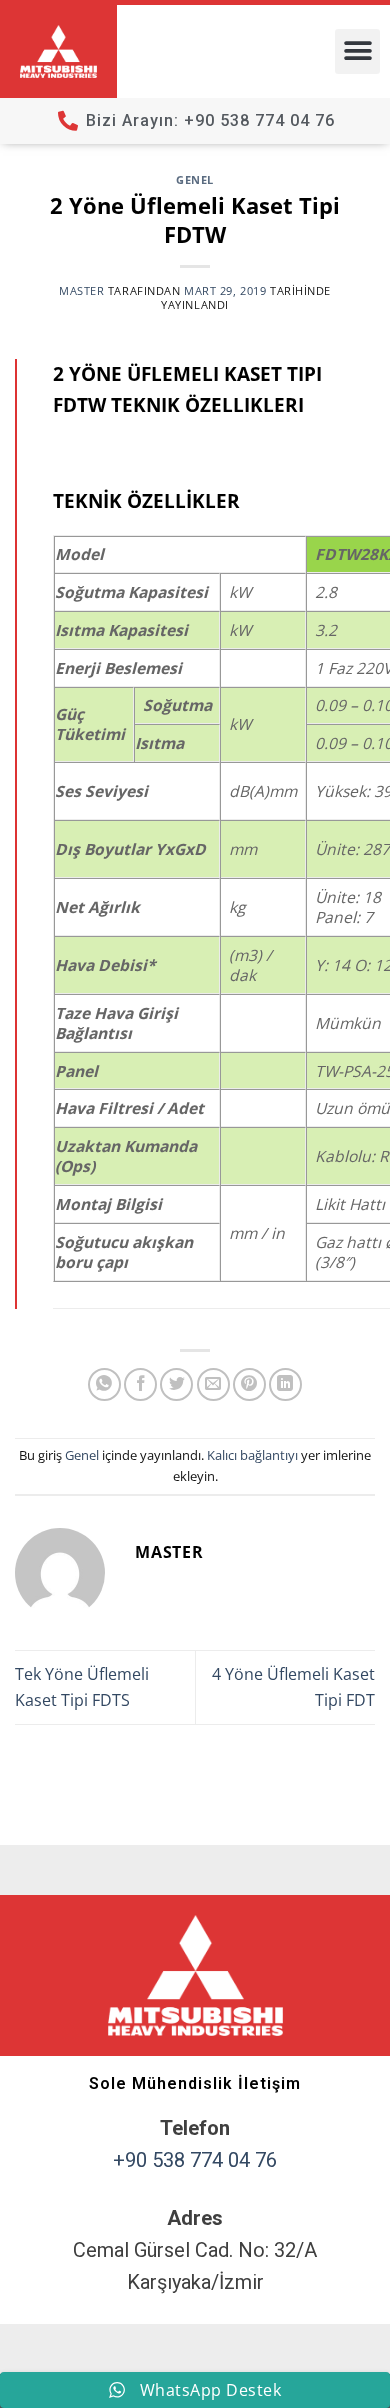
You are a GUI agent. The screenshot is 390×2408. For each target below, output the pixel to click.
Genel (195, 179)
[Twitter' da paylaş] (176, 1384)
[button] (357, 51)
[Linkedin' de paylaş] (285, 1384)
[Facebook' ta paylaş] (140, 1384)
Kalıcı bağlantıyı (252, 1455)
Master (81, 290)
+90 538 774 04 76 (195, 2160)
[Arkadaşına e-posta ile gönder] (213, 1384)
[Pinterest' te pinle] (249, 1384)
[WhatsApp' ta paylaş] (104, 1384)
